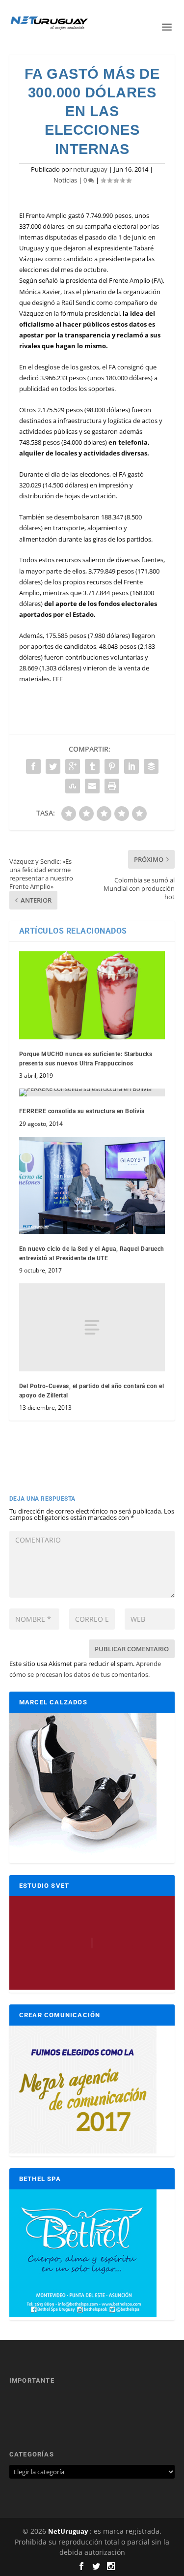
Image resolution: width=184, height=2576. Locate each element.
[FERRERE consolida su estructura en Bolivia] (92, 1092)
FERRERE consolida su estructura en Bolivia (82, 1111)
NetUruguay (68, 2531)
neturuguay (90, 169)
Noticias (65, 180)
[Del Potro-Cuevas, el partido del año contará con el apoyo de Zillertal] (92, 1327)
